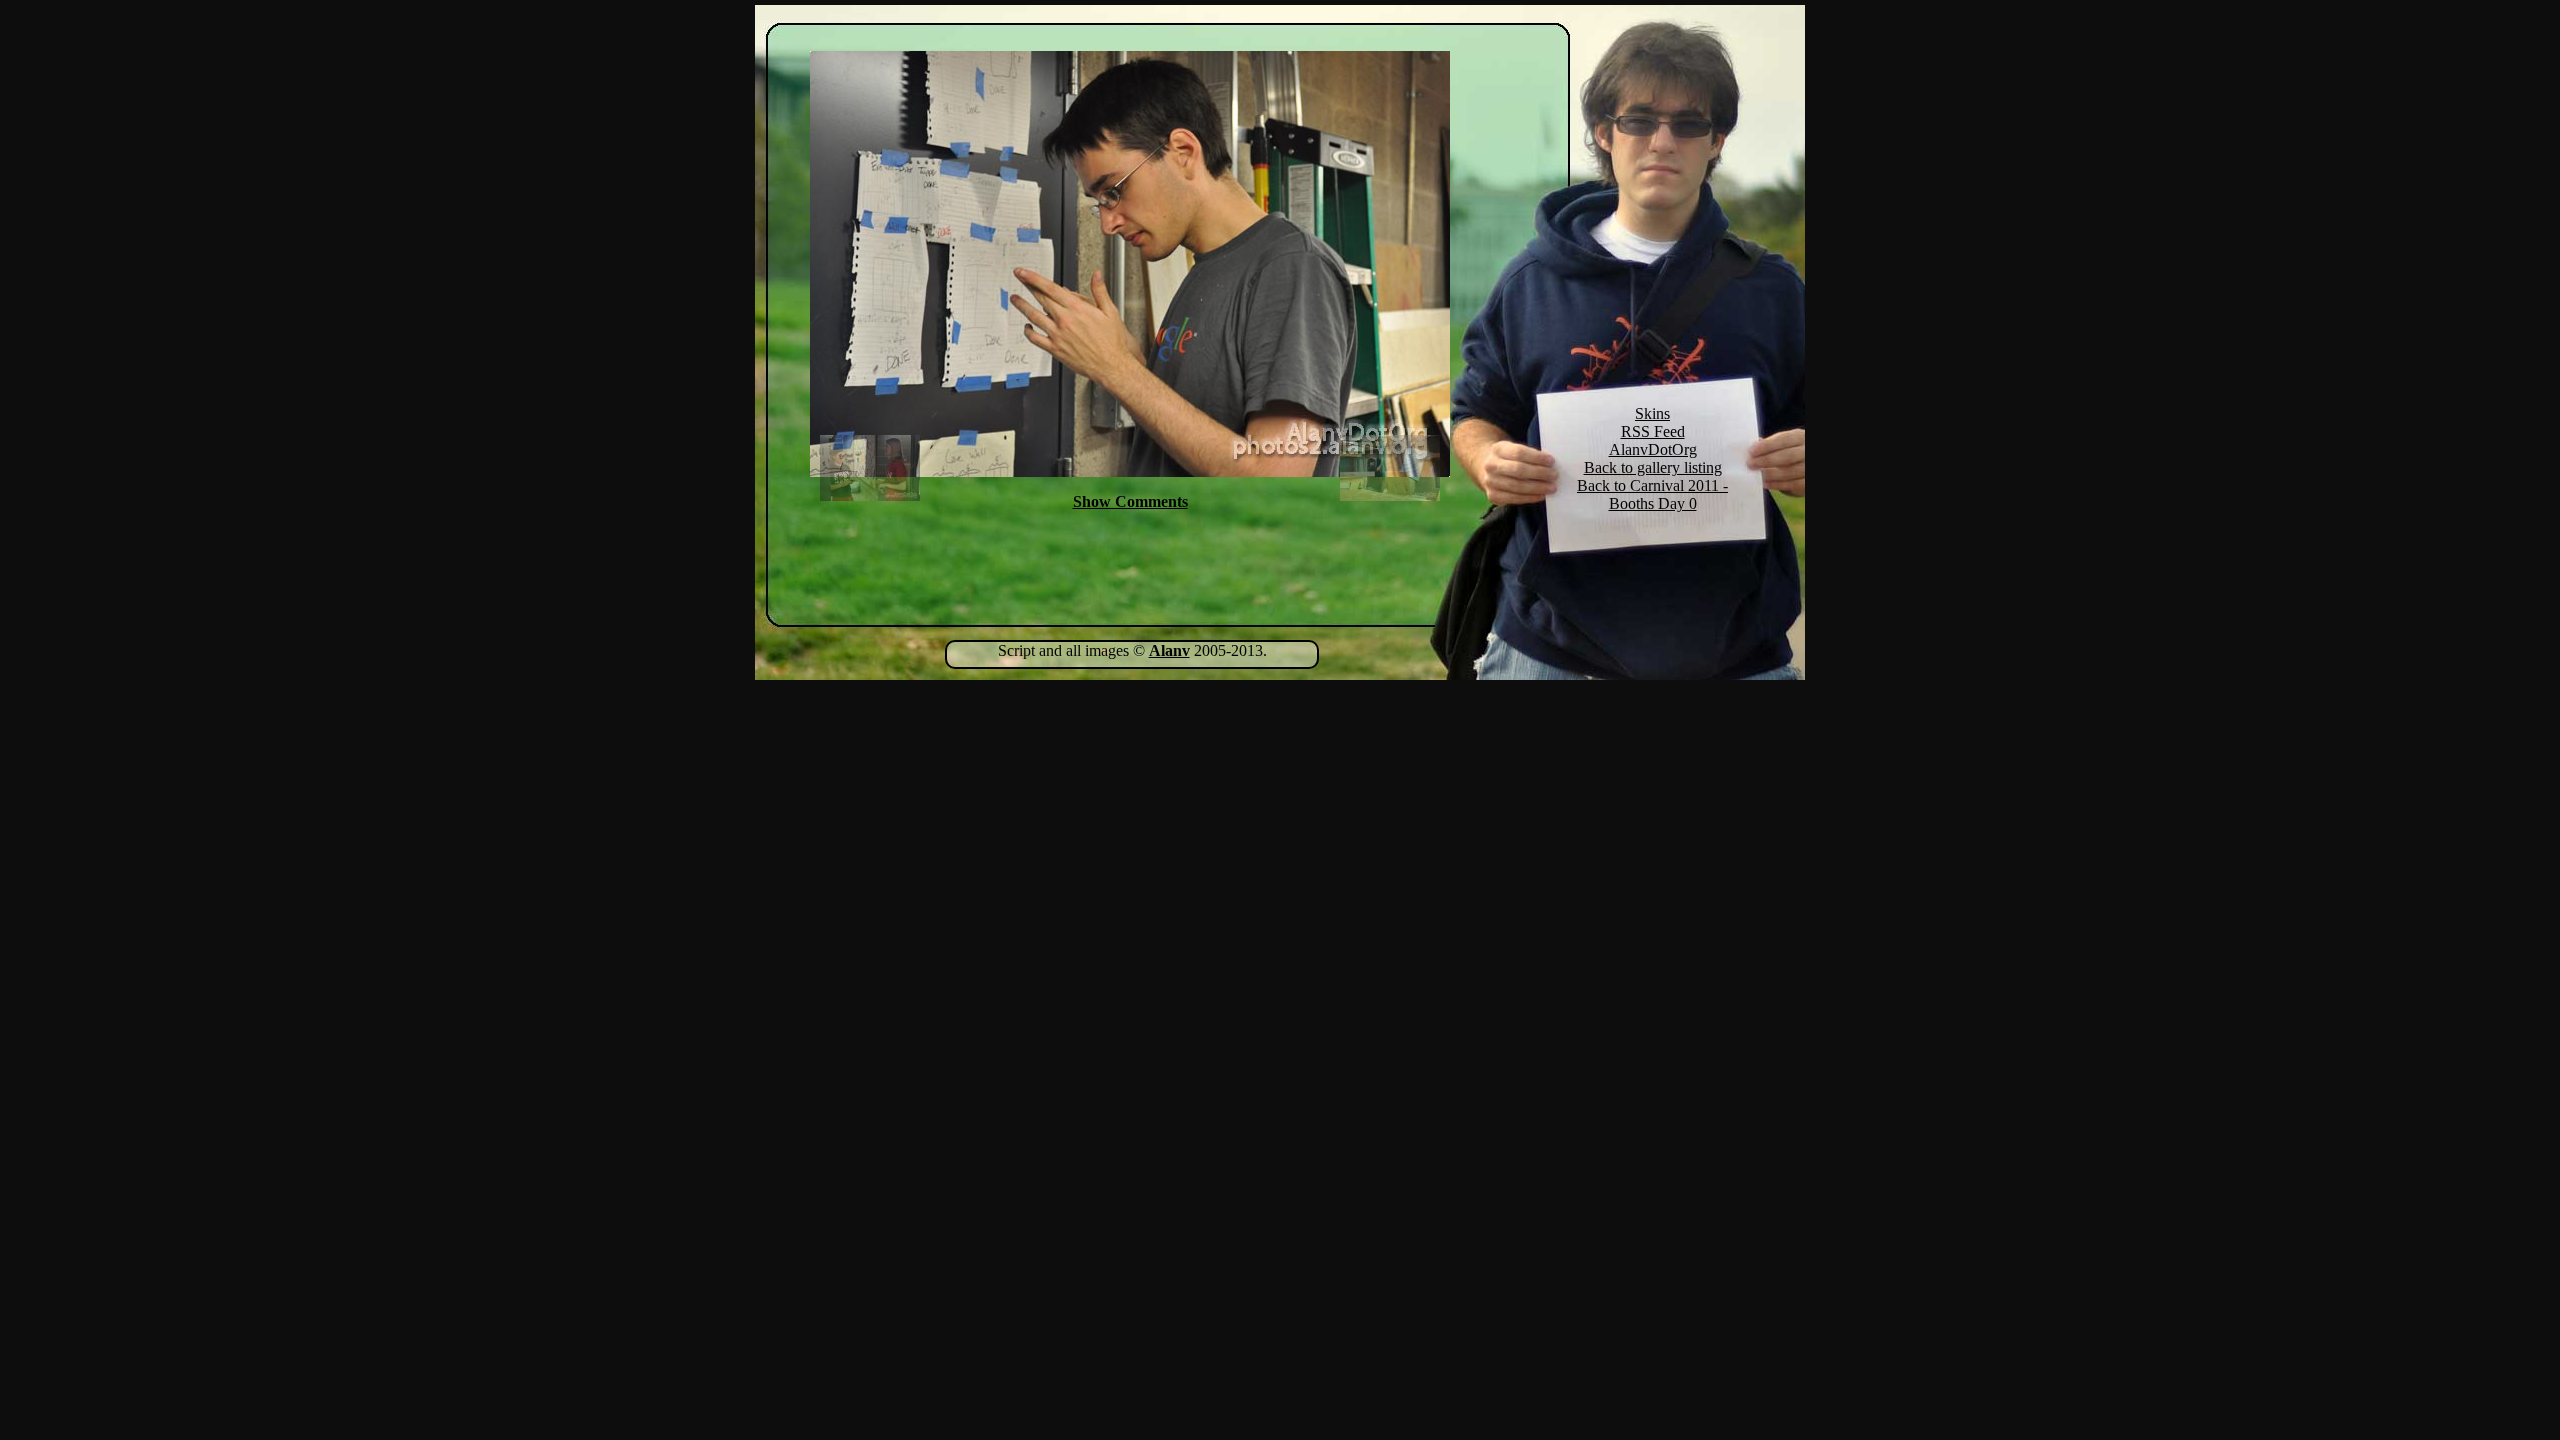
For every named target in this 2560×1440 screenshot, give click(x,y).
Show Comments (1130, 501)
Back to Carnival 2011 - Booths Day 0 (1652, 494)
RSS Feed (1653, 431)
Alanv (1169, 650)
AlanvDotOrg (1653, 449)
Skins (1652, 413)
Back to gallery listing (1653, 467)
